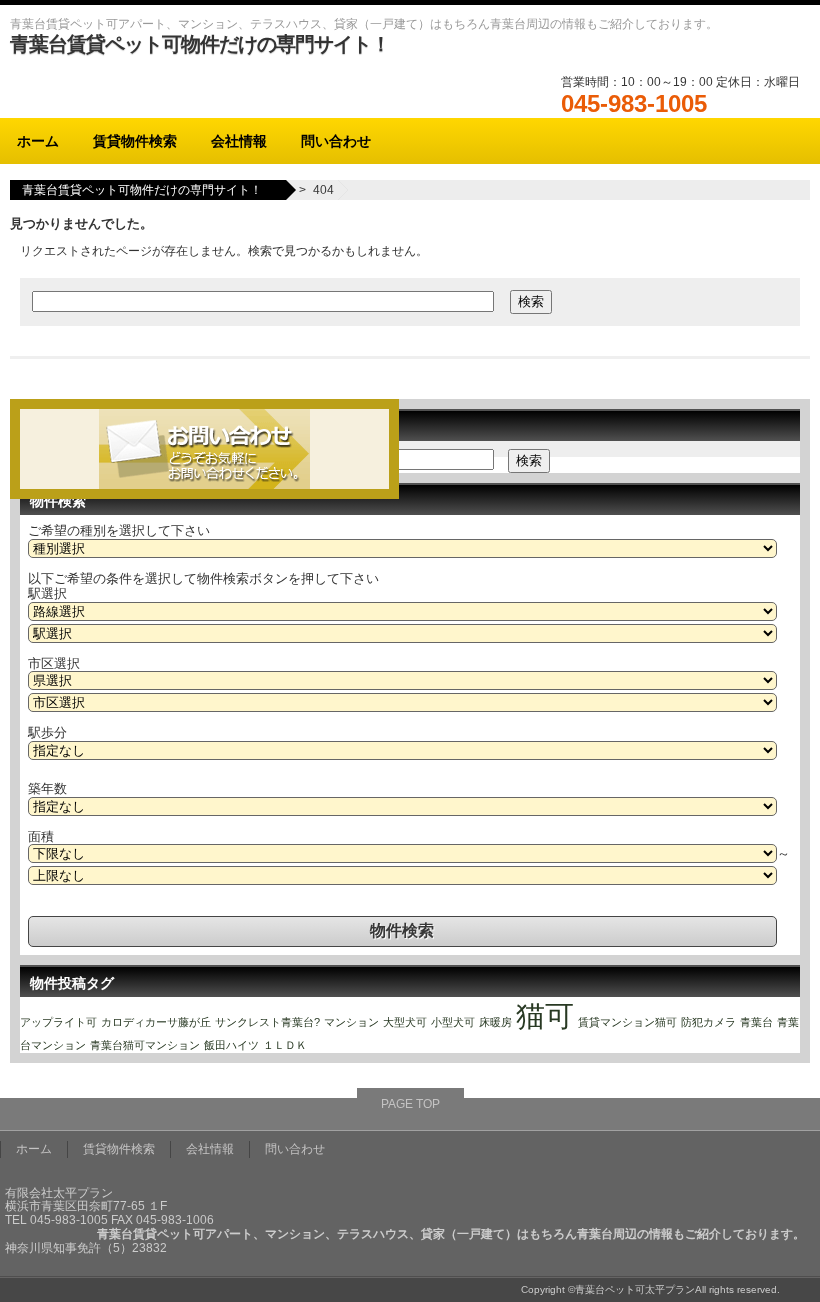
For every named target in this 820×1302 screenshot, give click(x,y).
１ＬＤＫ (285, 1045)
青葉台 (756, 1022)
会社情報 (239, 141)
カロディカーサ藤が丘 (156, 1022)
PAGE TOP (410, 1104)
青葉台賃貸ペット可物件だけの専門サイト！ (200, 44)
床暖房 (495, 1022)
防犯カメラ (708, 1022)
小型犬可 (453, 1022)
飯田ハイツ (231, 1045)
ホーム (38, 141)
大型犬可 (405, 1022)
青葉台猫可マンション (145, 1045)
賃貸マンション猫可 (627, 1022)
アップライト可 (58, 1022)
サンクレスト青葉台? (267, 1022)
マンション (351, 1022)
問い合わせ (336, 141)
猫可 (545, 1015)
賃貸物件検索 (135, 141)
